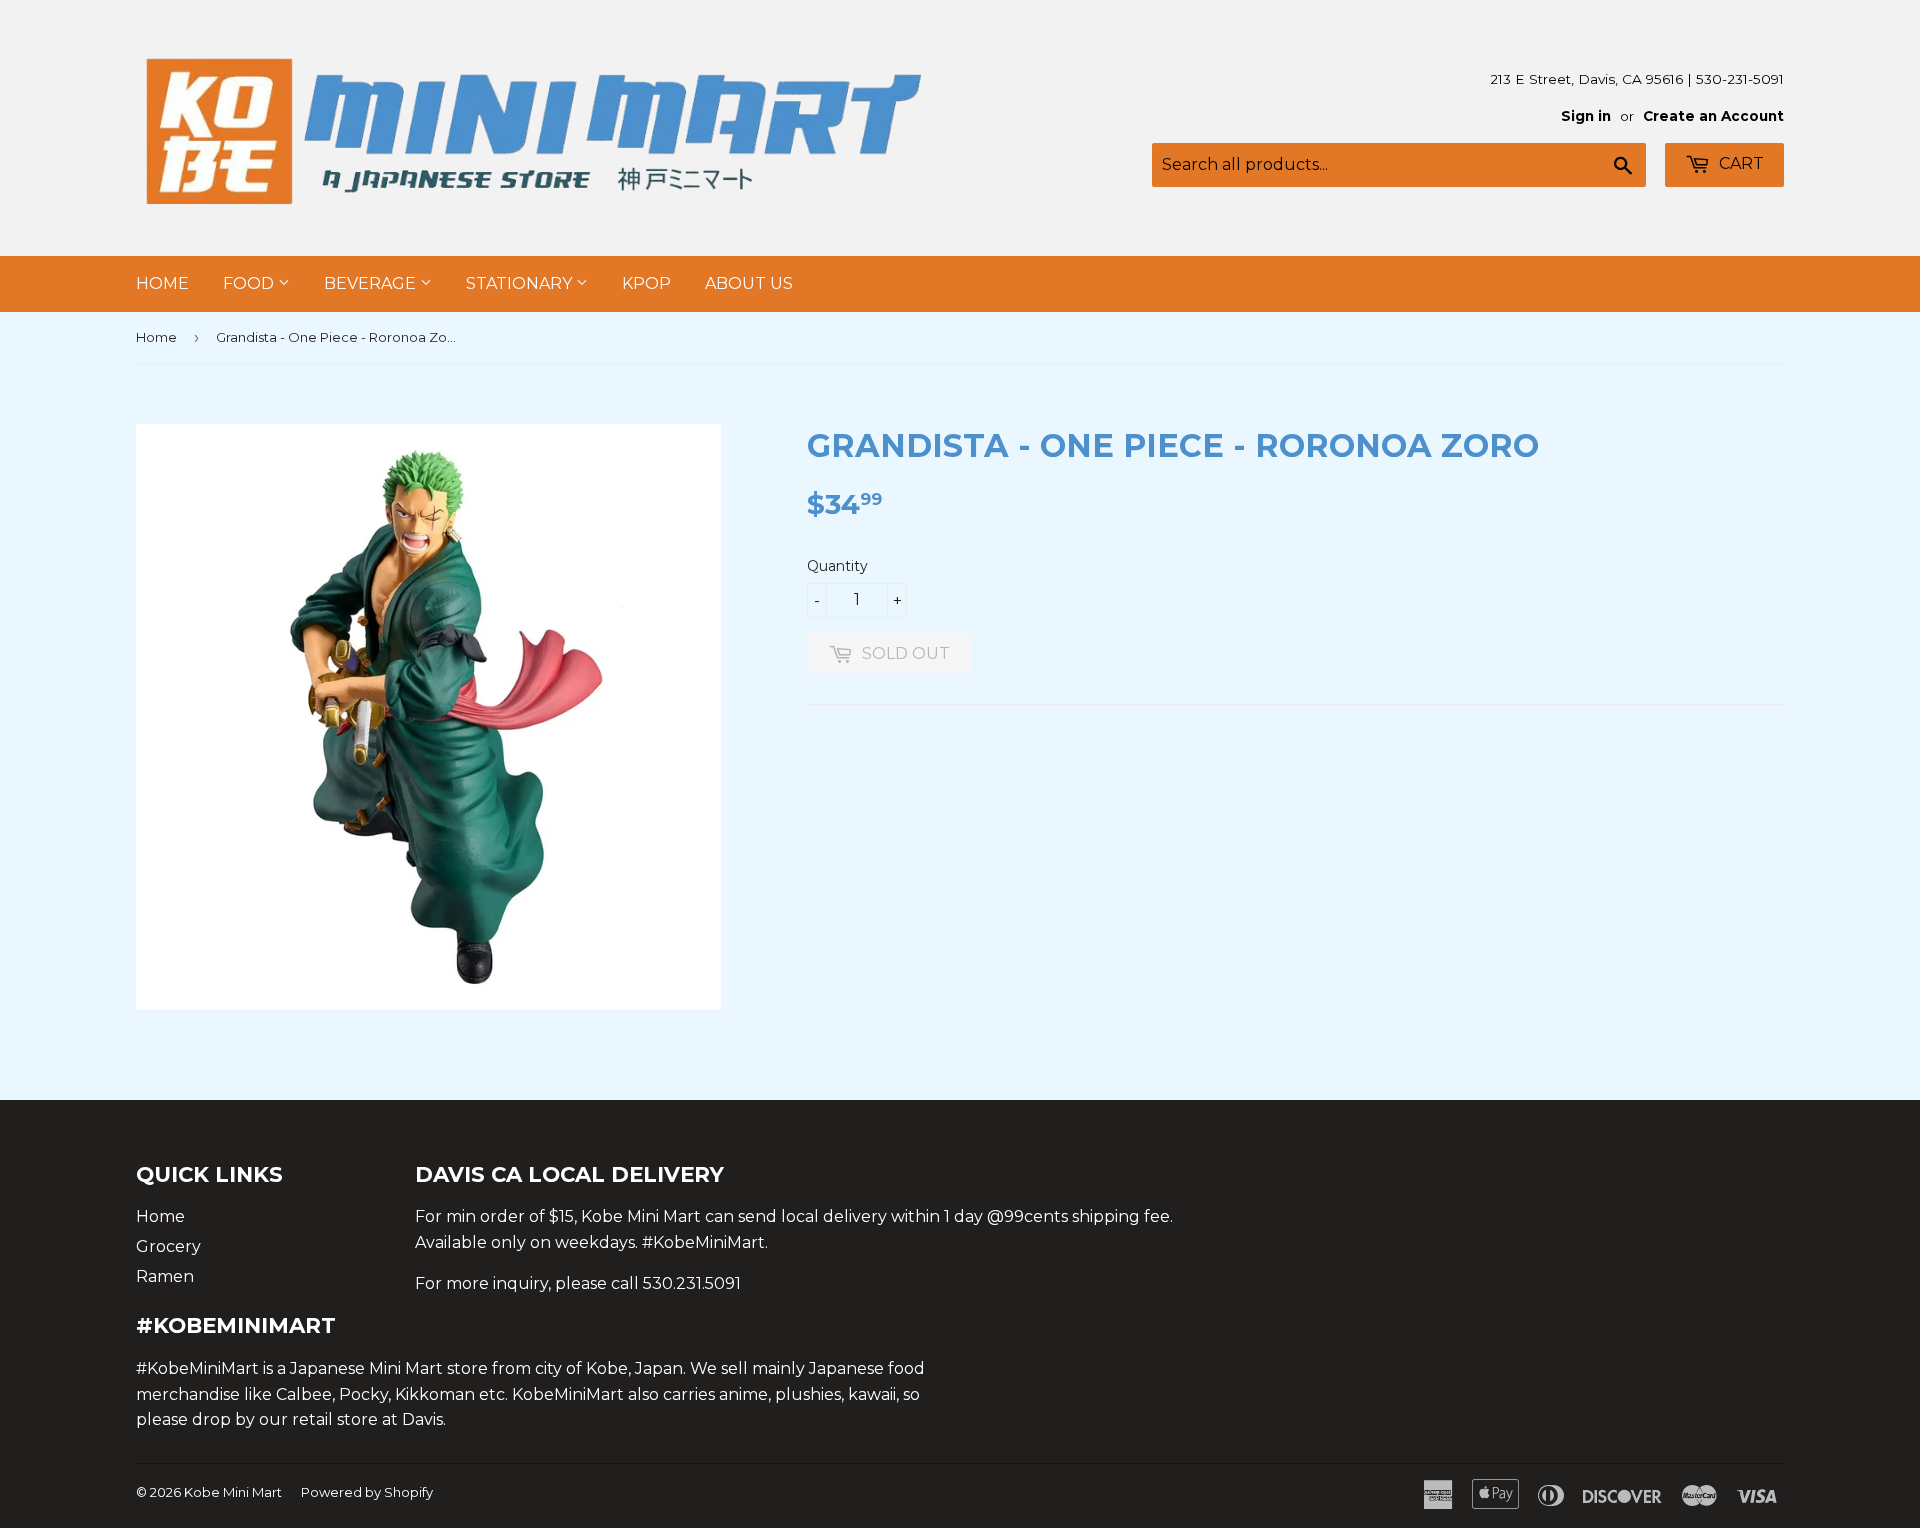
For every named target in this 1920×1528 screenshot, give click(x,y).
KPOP (646, 283)
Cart (1739, 163)
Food (250, 283)
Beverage (372, 283)
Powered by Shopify (367, 1492)
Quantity (837, 566)
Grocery (168, 1246)
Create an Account (1713, 116)
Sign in (1586, 116)
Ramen (165, 1276)
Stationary (521, 283)
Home (162, 283)
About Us (749, 283)
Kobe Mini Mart (233, 1492)
